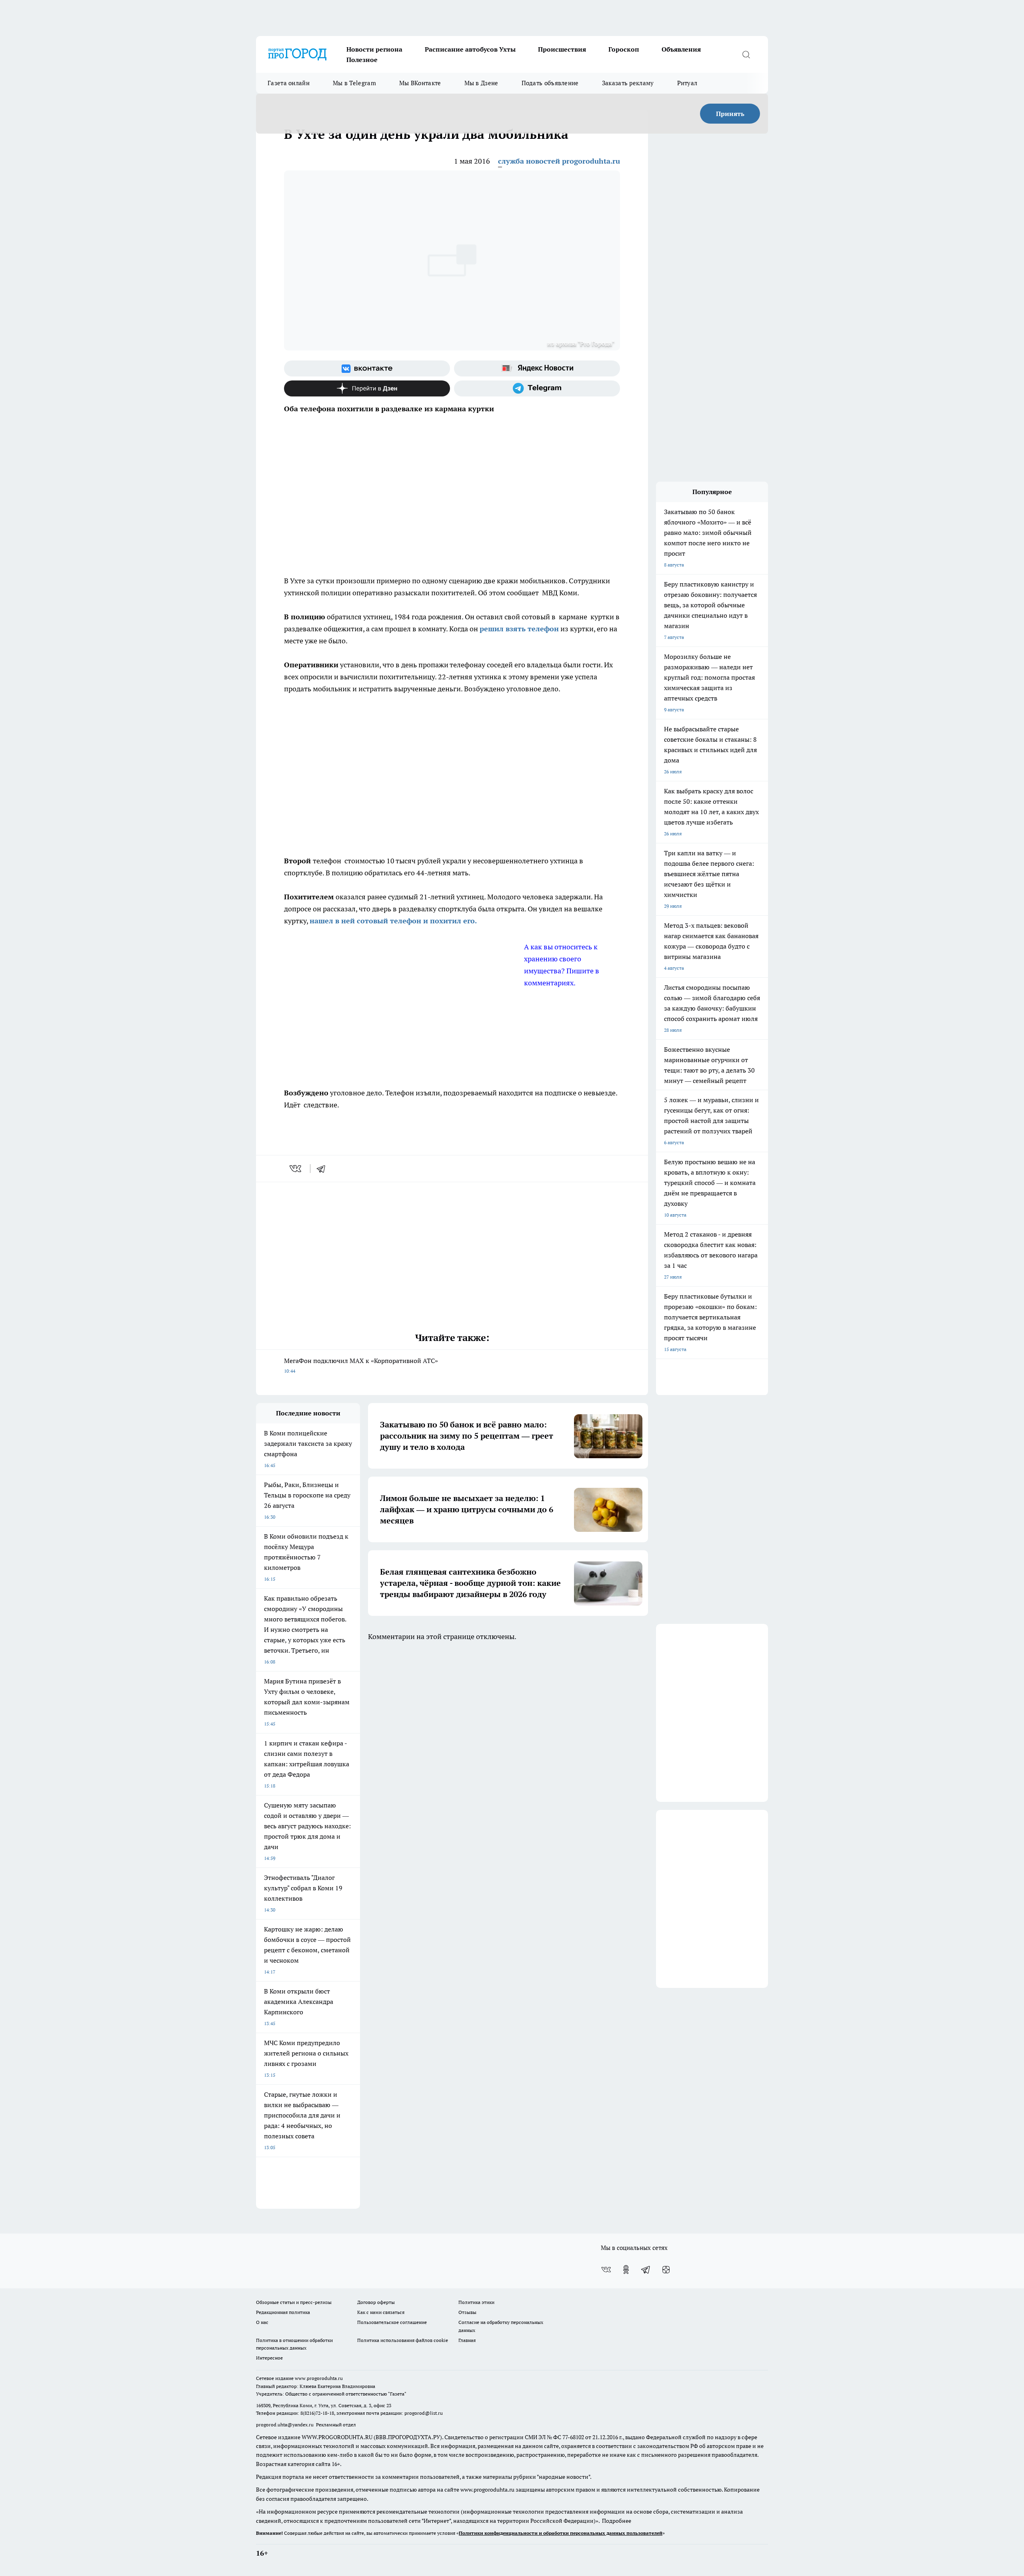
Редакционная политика (283, 2312)
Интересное (269, 2358)
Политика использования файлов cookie (403, 2340)
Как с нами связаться (381, 2312)
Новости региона (374, 49)
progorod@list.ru (424, 2413)
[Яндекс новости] (537, 368)
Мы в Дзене (481, 83)
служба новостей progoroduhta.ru (559, 161)
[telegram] (324, 1169)
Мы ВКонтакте (420, 83)
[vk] (296, 1169)
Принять (730, 114)
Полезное (362, 60)
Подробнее (617, 2521)
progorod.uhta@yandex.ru (285, 2425)
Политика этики (476, 2302)
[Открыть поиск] (746, 54)
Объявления (681, 49)
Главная (467, 2340)
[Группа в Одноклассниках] (626, 2270)
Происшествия (562, 49)
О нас (262, 2322)
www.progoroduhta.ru (319, 2378)
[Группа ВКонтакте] (367, 368)
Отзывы (467, 2312)
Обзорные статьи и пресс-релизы (294, 2302)
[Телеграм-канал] (537, 388)
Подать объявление (550, 83)
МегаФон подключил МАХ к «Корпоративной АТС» (361, 1365)
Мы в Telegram (354, 83)
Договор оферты (376, 2302)
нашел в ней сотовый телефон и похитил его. (393, 921)
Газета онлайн (289, 83)
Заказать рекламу (628, 83)
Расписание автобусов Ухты (470, 49)
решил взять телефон (519, 629)
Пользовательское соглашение (392, 2322)
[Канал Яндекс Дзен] (367, 388)
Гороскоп (624, 49)
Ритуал (687, 83)
